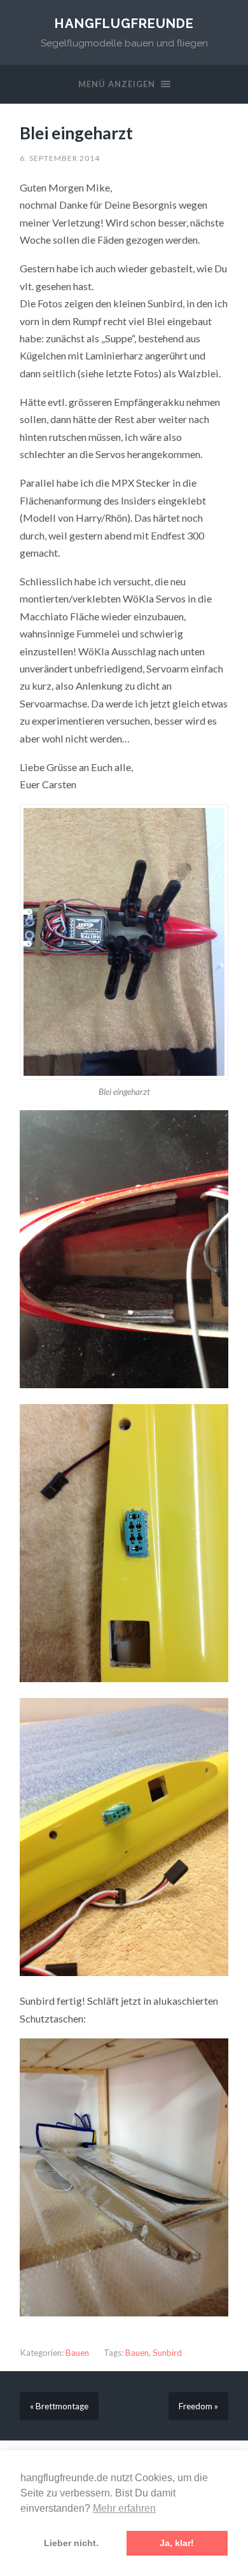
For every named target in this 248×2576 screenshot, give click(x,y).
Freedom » (198, 2406)
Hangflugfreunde (124, 24)
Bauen (77, 2353)
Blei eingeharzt (76, 133)
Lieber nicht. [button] (71, 2543)
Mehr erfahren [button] (124, 2508)
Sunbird (167, 2353)
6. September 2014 (60, 158)
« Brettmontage (59, 2406)
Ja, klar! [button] (177, 2543)
